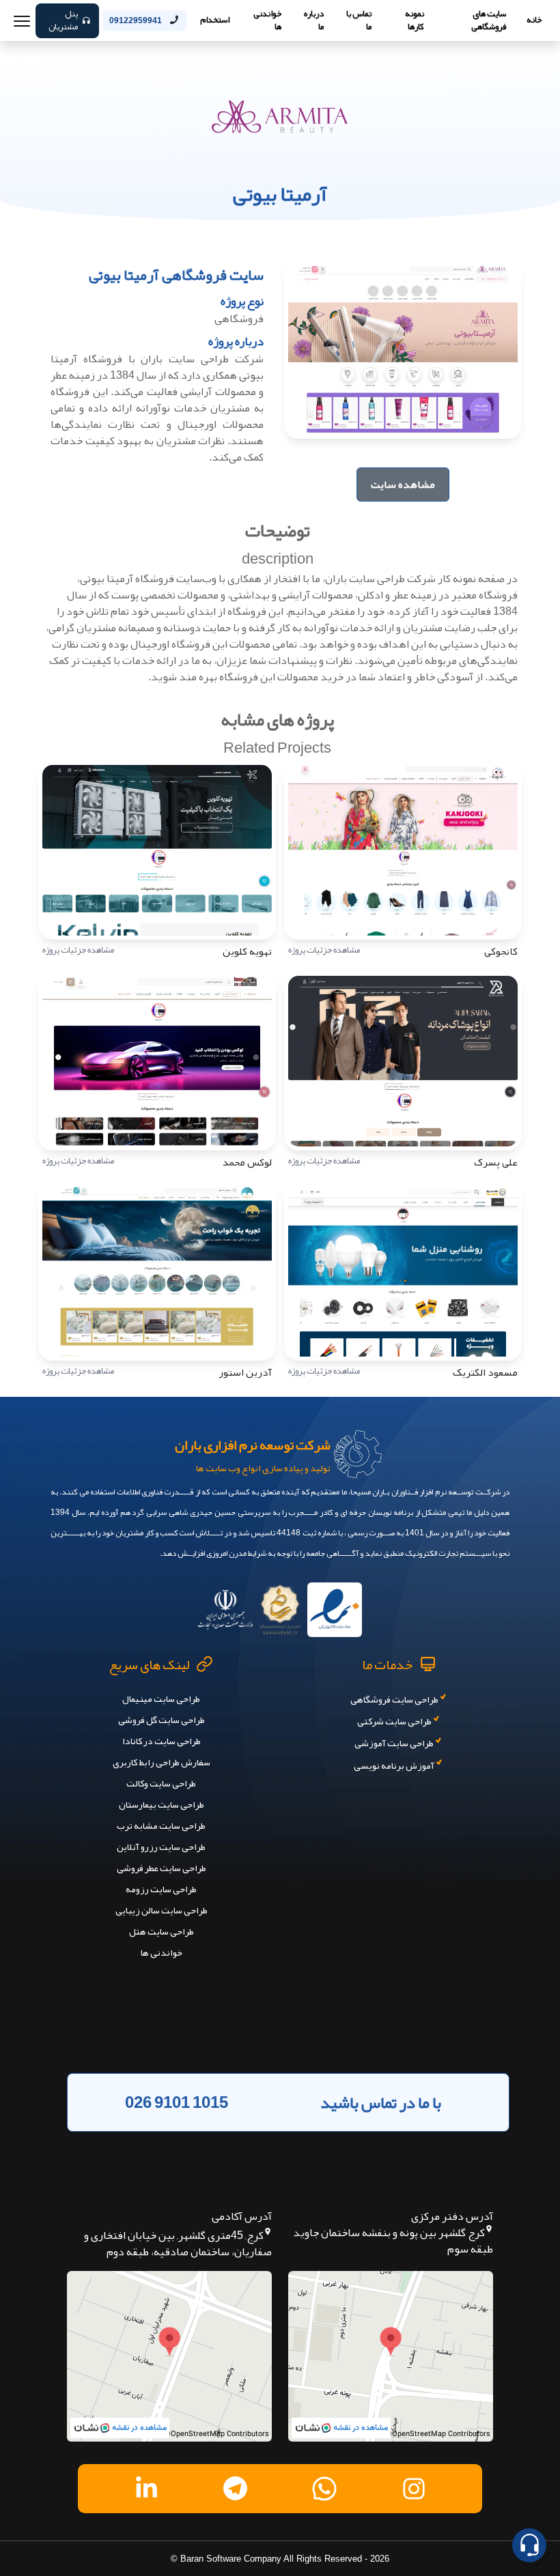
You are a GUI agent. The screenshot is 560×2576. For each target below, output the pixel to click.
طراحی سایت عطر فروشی (162, 1868)
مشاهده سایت (403, 484)
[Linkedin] (146, 2488)
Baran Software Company (231, 2559)
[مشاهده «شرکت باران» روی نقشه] (391, 2356)
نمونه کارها (415, 20)
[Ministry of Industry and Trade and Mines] (225, 1605)
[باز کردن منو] (22, 20)
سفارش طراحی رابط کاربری (162, 1762)
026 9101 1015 (177, 2102)
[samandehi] (280, 1605)
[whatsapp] (324, 2489)
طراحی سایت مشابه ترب (161, 1825)
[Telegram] (236, 2488)
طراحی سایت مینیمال (161, 1698)
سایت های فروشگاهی (489, 20)
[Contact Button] (529, 2545)
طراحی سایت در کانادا (162, 1741)
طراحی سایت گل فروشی (162, 1720)
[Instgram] (414, 2489)
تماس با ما (359, 20)
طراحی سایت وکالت (161, 1783)
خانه (534, 20)
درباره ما (314, 20)
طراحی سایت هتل (162, 1931)
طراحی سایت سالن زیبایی (162, 1910)
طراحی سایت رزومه (161, 1889)
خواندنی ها (267, 20)
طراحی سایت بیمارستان (162, 1804)
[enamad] (335, 1605)
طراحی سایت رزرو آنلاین (161, 1847)
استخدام (215, 20)
